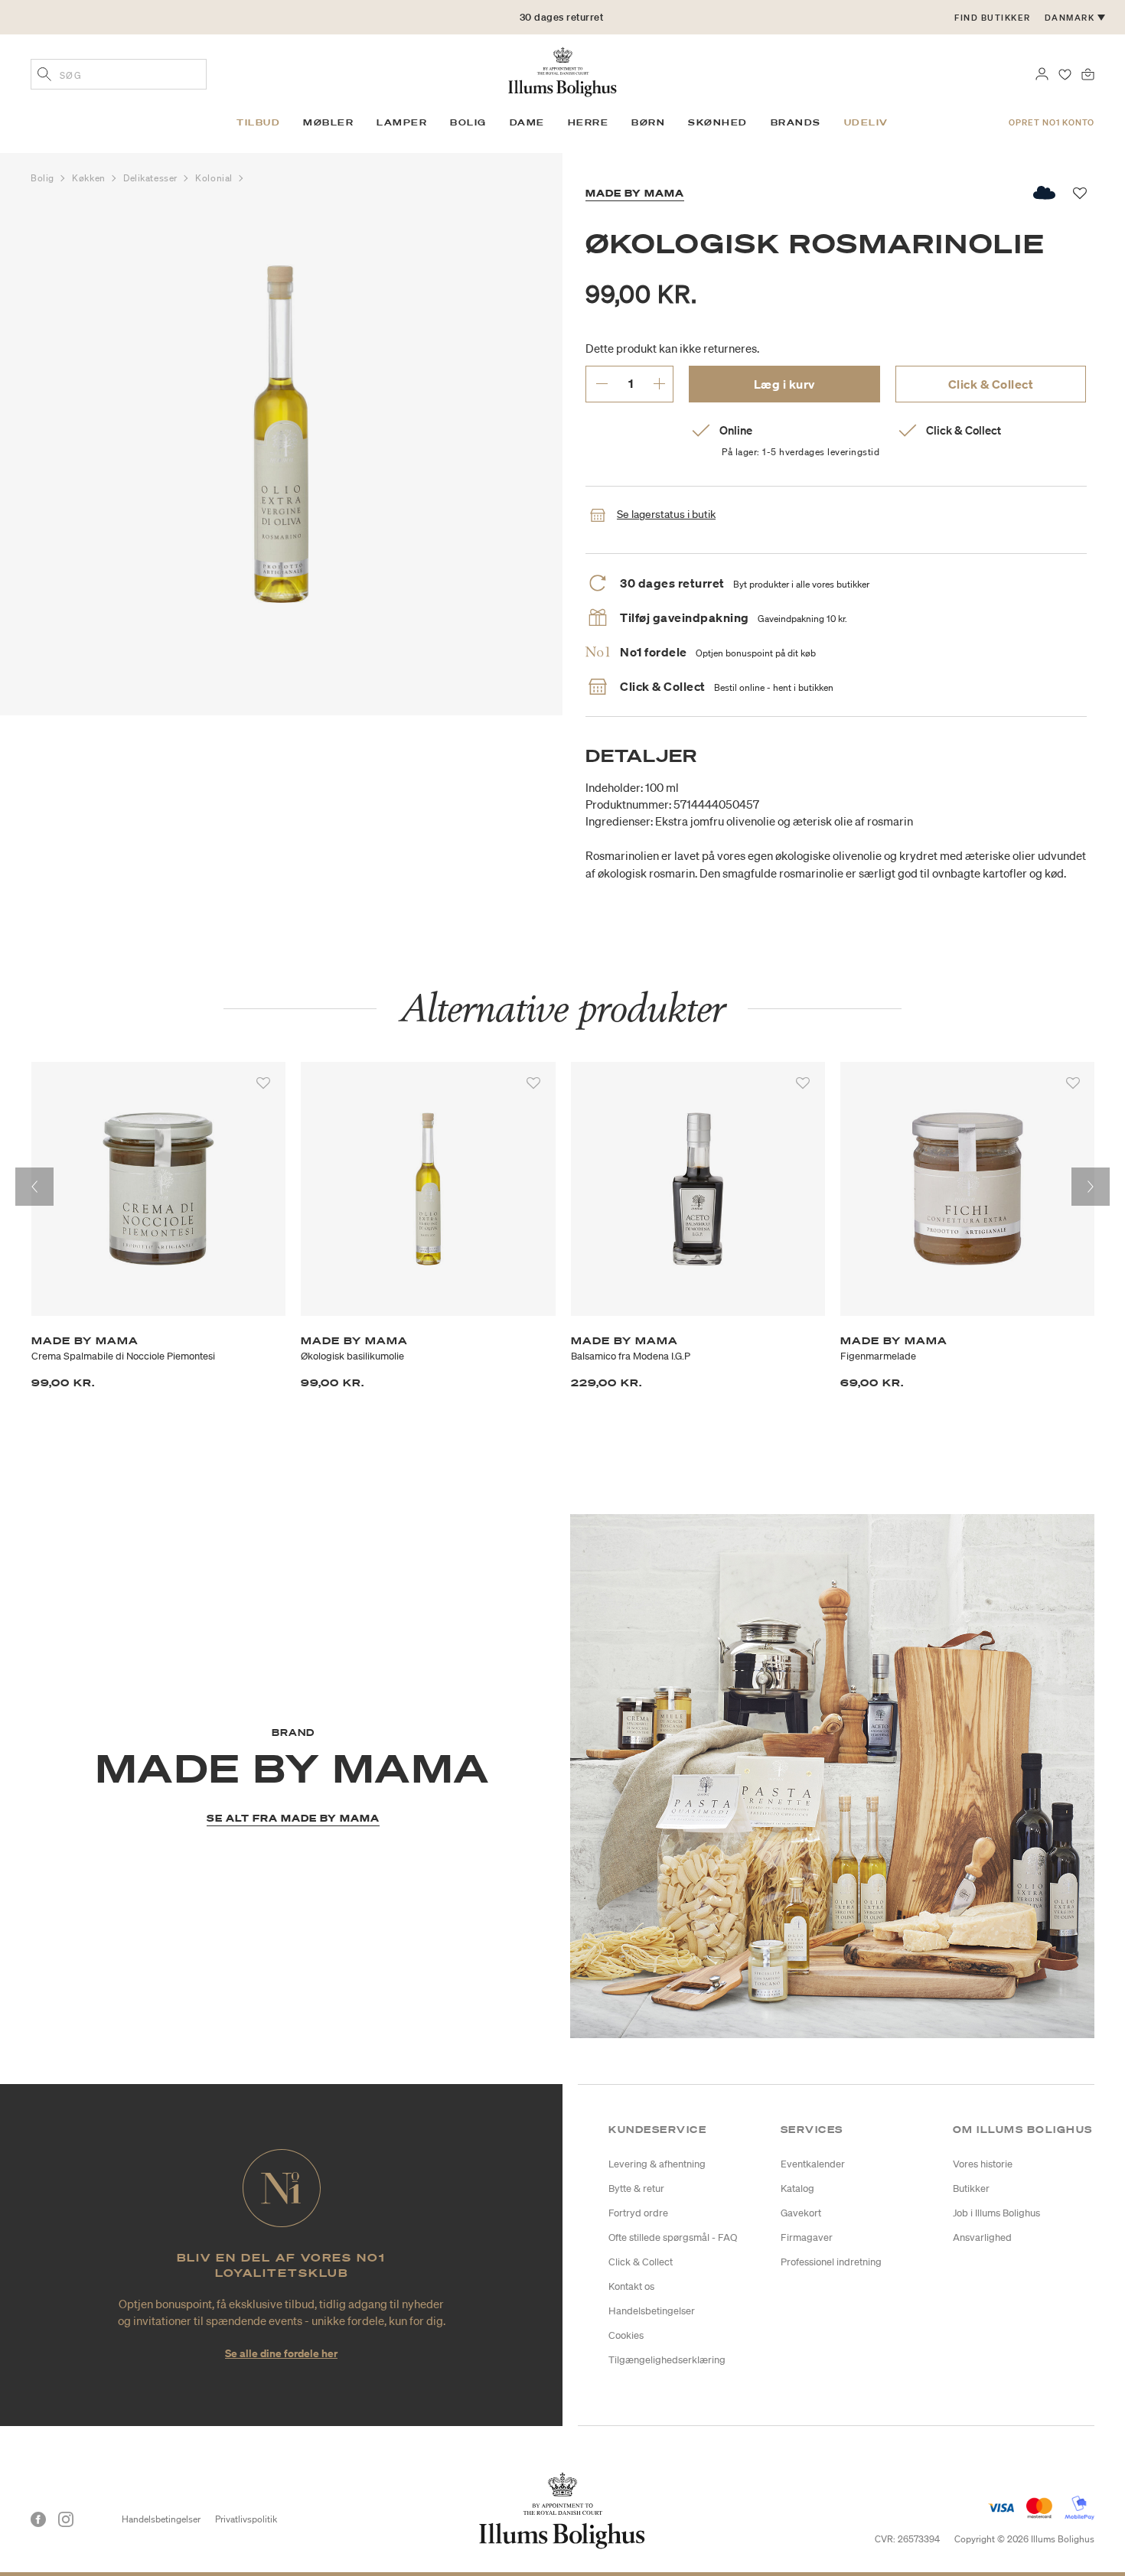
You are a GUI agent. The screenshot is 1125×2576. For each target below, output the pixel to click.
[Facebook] (38, 2519)
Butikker (971, 2188)
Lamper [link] (402, 122)
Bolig (44, 178)
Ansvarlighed (982, 2237)
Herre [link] (589, 122)
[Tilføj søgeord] (44, 76)
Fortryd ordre (638, 2213)
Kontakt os (631, 2286)
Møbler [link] (328, 122)
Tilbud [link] (258, 122)
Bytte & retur (636, 2188)
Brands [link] (796, 122)
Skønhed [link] (718, 122)
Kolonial (215, 178)
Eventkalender (813, 2164)
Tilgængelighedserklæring (667, 2360)
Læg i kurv (784, 384)
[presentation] (34, 1187)
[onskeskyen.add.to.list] (1045, 193)
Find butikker (993, 18)
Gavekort (801, 2213)
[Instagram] (66, 2519)
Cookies (626, 2335)
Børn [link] (648, 122)
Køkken (90, 178)
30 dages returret (562, 17)
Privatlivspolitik (246, 2519)
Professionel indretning (831, 2262)
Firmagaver (807, 2237)
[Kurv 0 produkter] (1088, 73)
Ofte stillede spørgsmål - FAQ (673, 2237)
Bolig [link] (468, 122)
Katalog (797, 2188)
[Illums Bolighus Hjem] (562, 70)
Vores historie (983, 2164)
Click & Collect (991, 384)
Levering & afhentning (657, 2164)
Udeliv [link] (866, 122)
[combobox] (119, 74)
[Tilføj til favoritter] (263, 1083)
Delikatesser (152, 178)
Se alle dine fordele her (281, 2353)
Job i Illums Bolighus (996, 2213)
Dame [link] (527, 122)
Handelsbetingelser (652, 2311)
